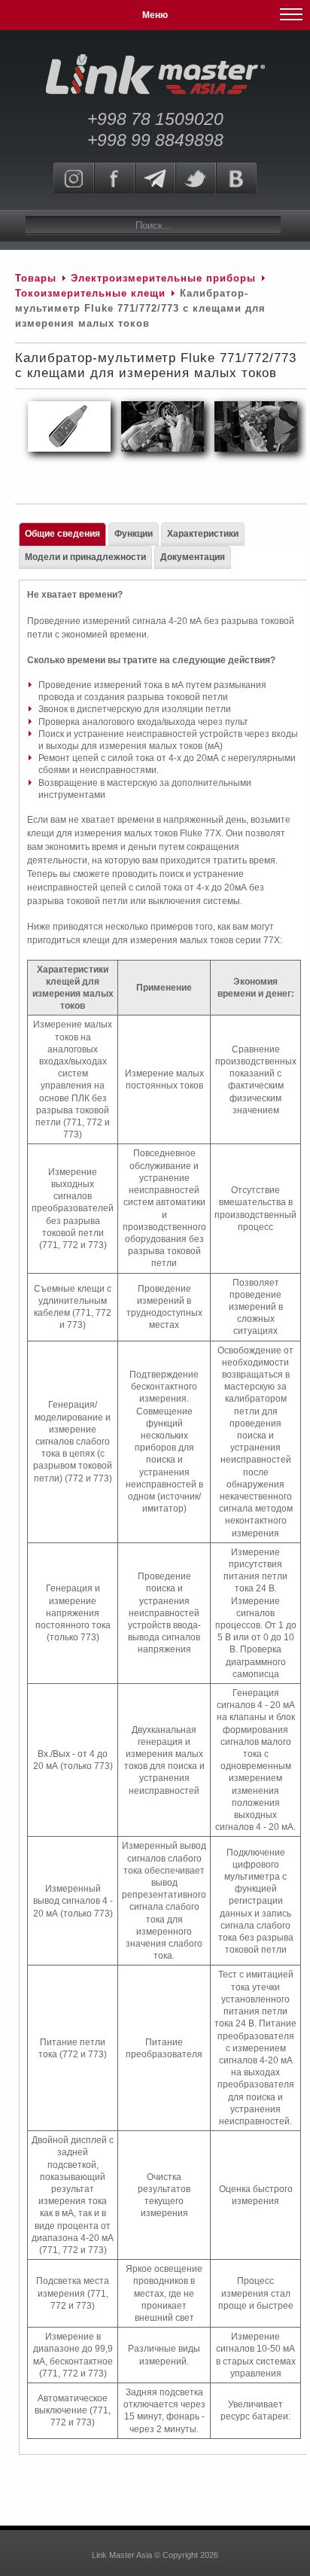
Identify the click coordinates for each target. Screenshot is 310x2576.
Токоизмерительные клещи (92, 293)
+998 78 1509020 (155, 119)
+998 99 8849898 (155, 140)
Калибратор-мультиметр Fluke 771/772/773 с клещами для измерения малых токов (156, 365)
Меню (155, 15)
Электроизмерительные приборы (165, 278)
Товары (36, 278)
